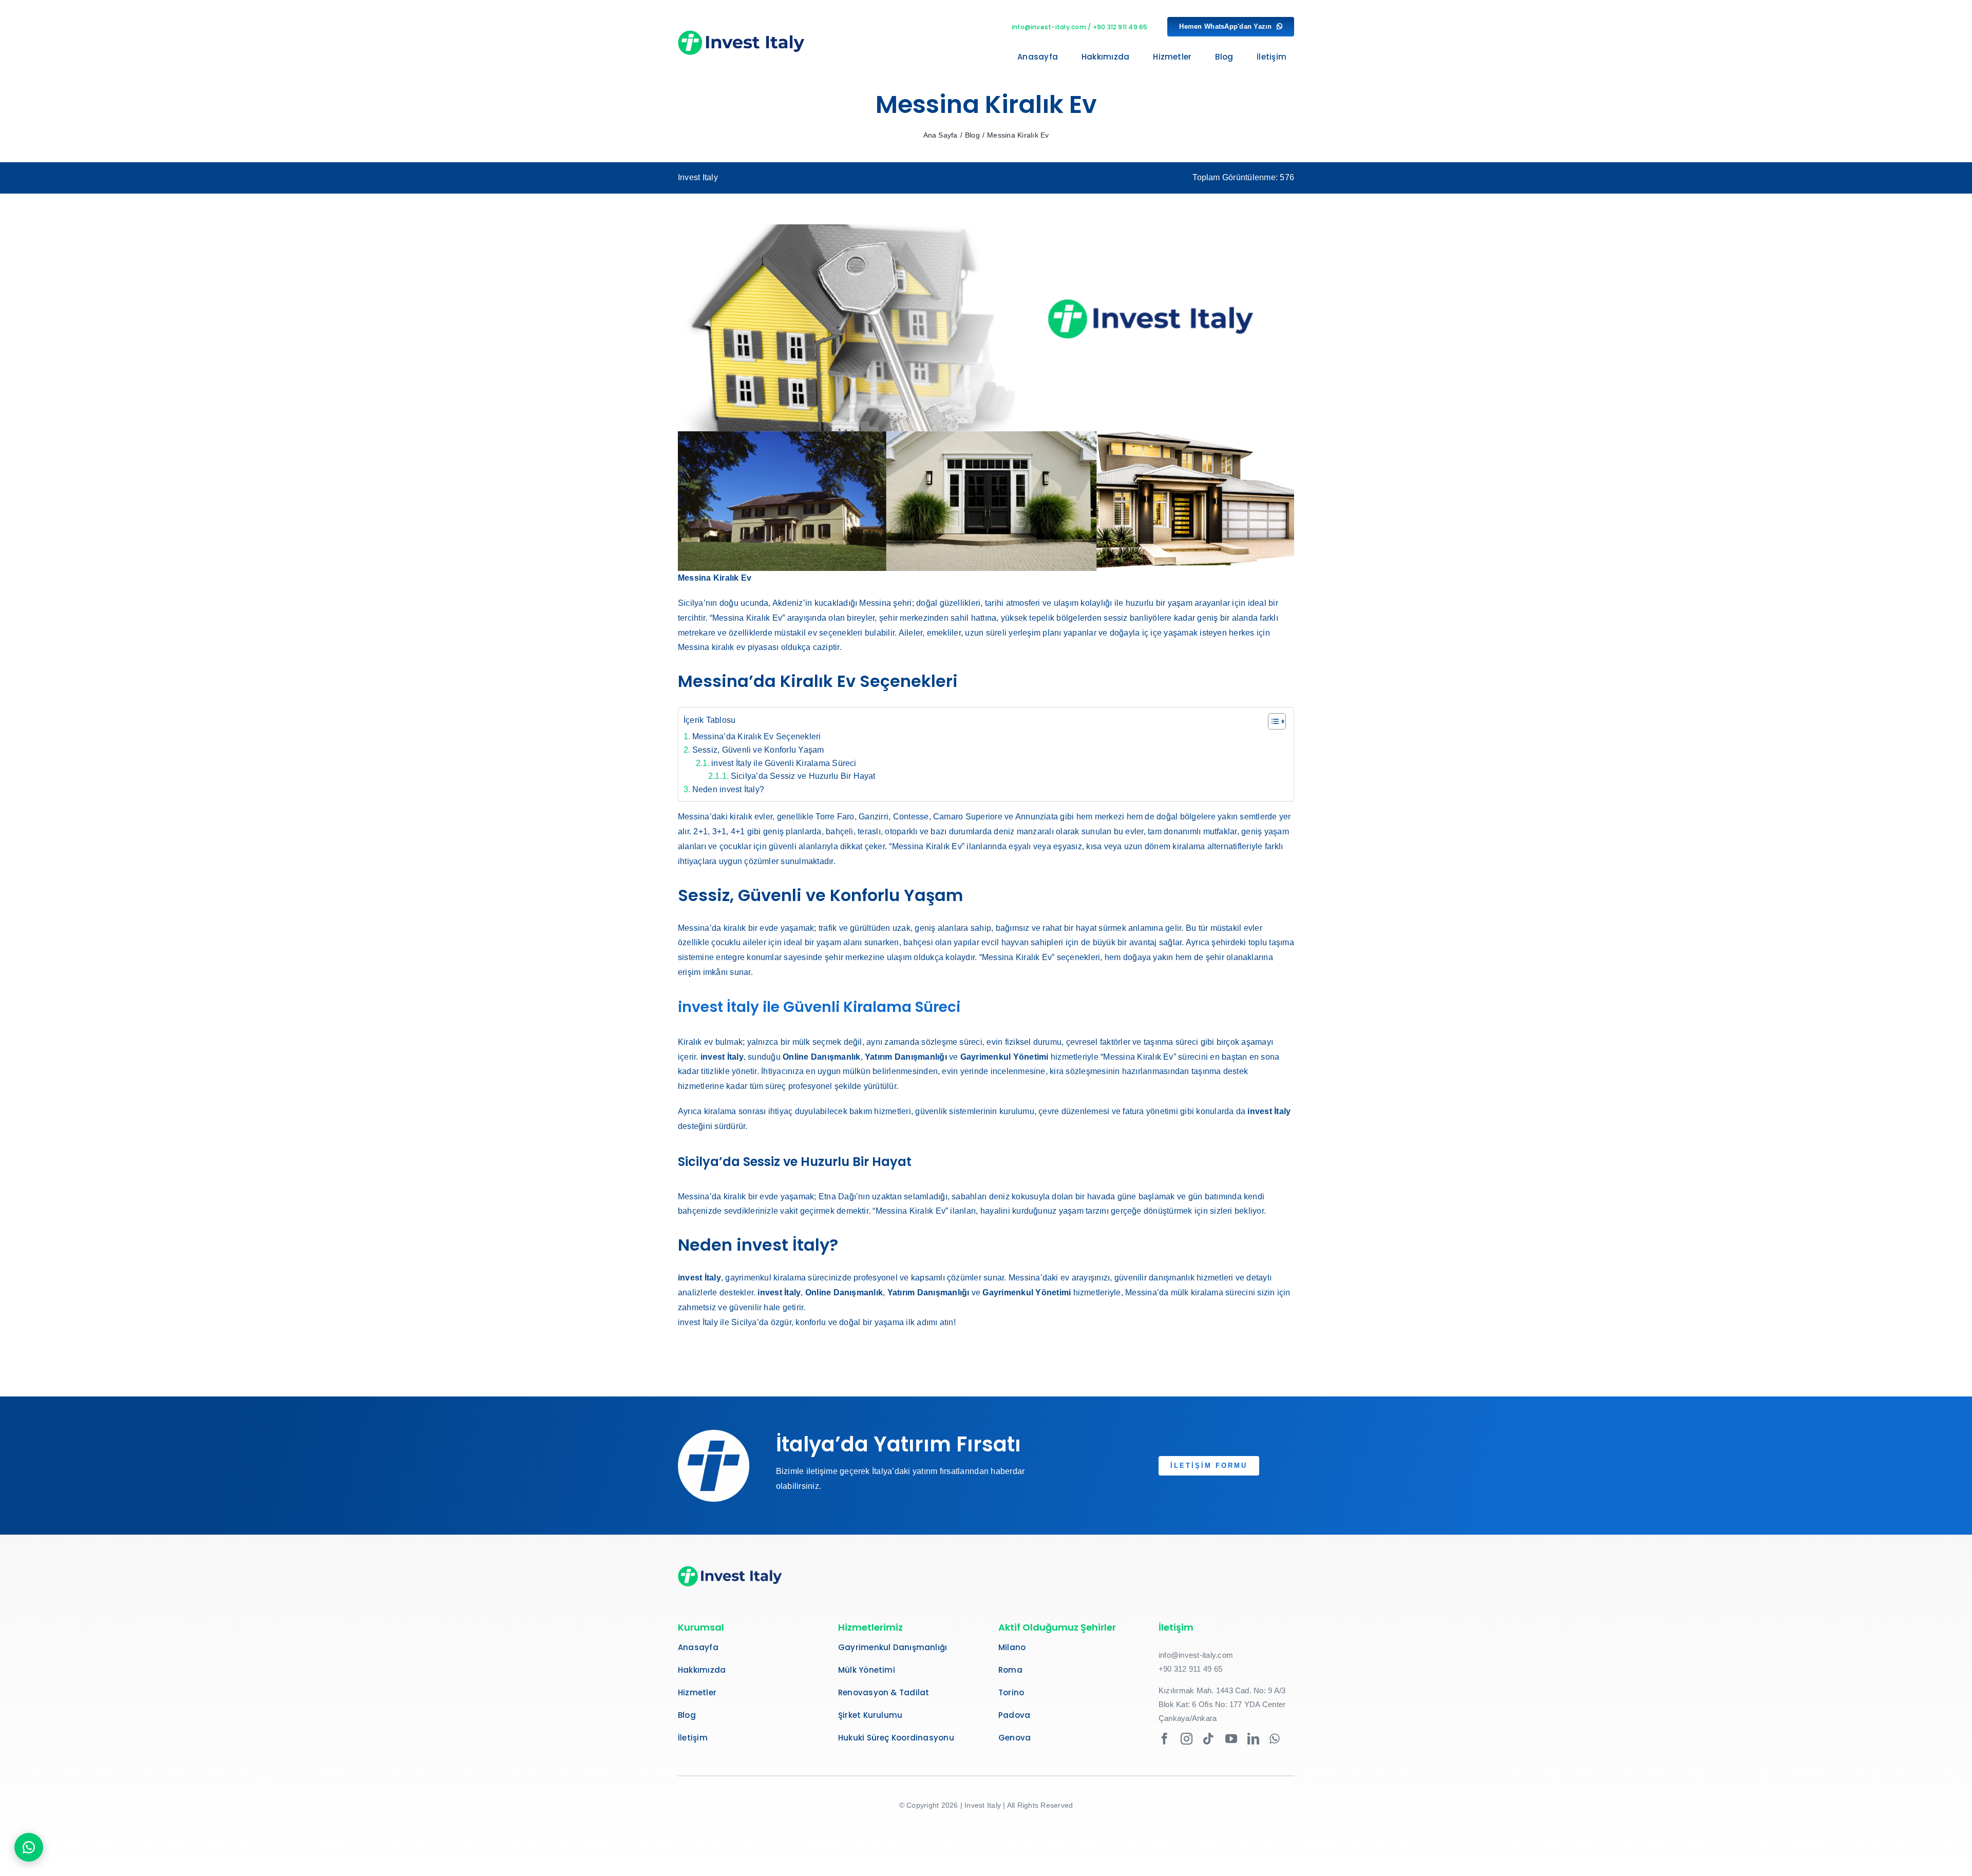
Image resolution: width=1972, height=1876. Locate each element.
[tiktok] (1209, 1739)
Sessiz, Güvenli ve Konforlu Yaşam (758, 750)
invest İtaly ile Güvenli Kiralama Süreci (784, 763)
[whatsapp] (1275, 1739)
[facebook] (1164, 1739)
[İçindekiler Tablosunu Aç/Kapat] (1272, 721)
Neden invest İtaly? (728, 789)
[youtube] (1231, 1739)
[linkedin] (1253, 1739)
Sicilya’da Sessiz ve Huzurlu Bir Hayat (803, 776)
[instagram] (1187, 1739)
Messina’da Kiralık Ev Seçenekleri (757, 736)
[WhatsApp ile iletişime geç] (29, 1847)
